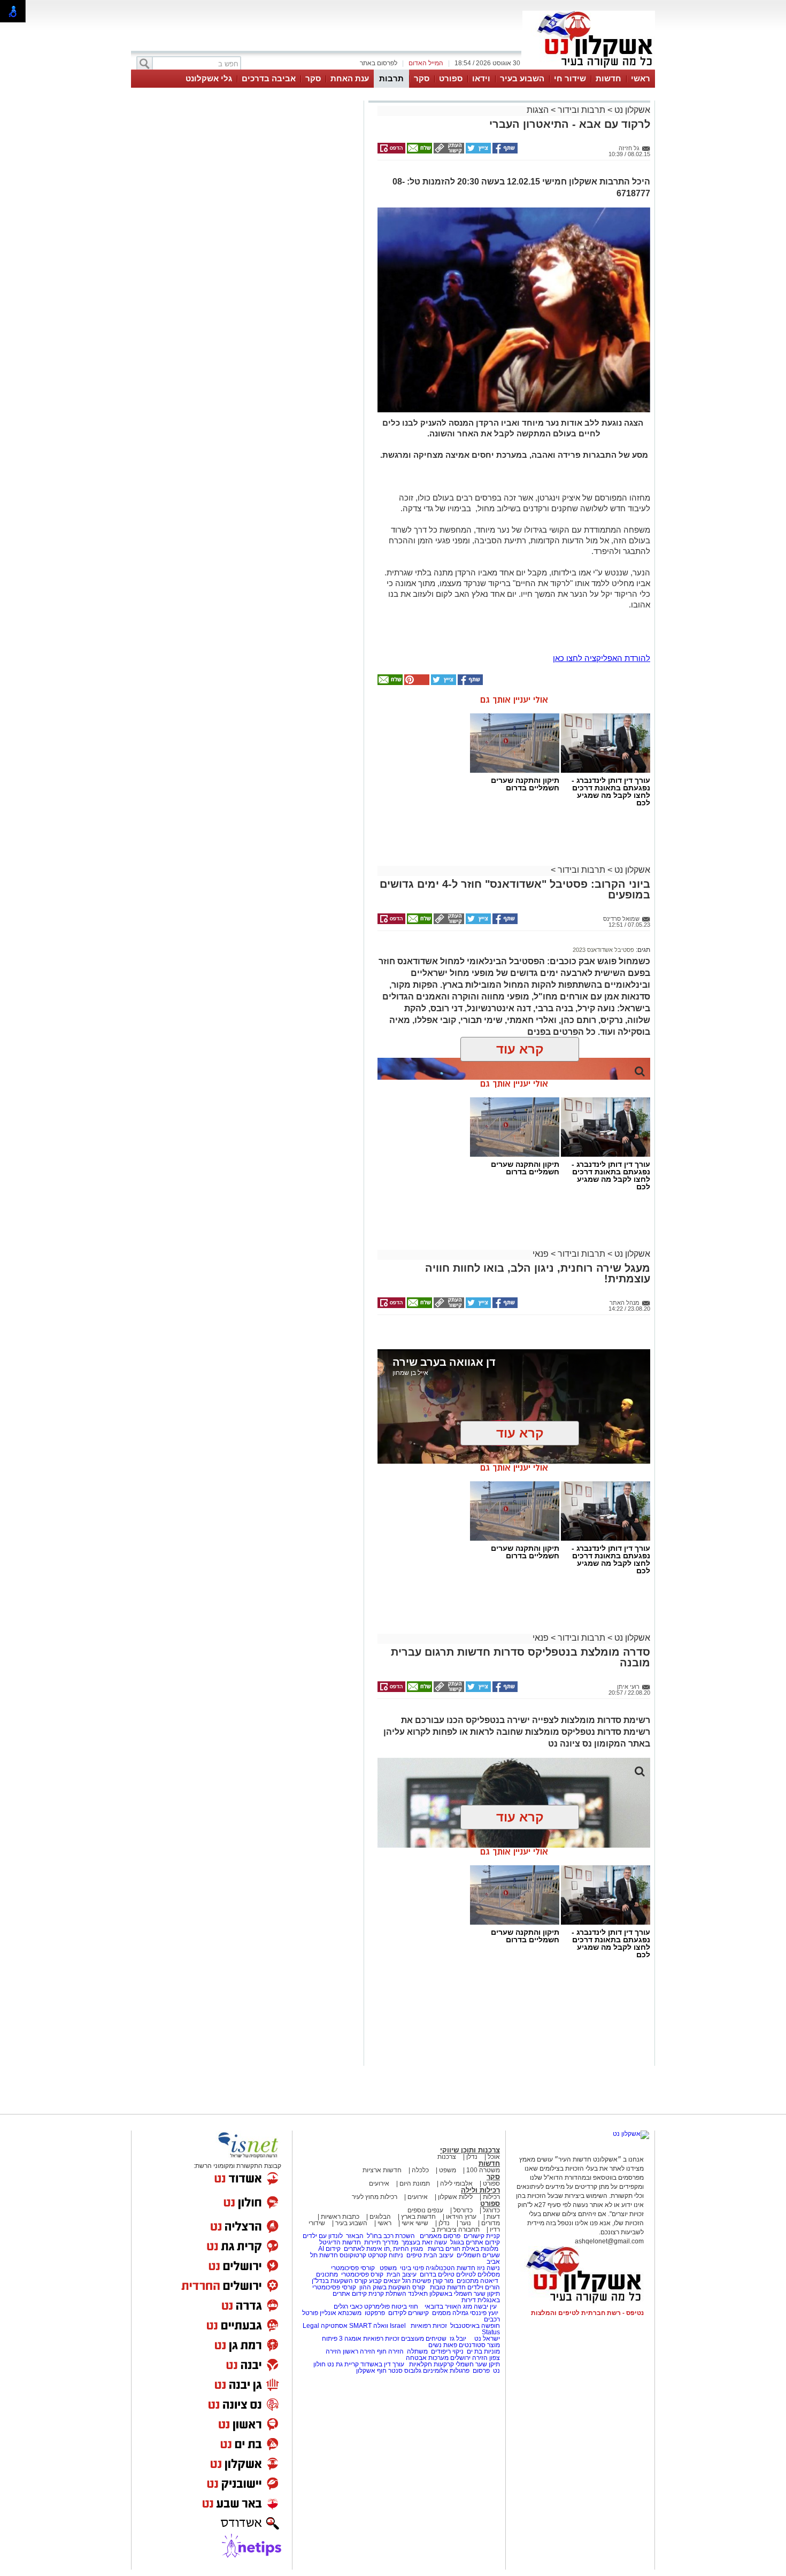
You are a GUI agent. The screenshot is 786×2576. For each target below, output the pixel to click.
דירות (469, 2300)
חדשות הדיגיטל (339, 2242)
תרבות (391, 78)
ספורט (451, 78)
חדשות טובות (448, 2287)
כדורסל (463, 2210)
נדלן (472, 2157)
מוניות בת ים (483, 2351)
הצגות (538, 110)
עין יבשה (485, 2306)
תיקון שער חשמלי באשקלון (465, 2294)
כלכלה (420, 2170)
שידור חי (570, 78)
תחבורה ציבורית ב (456, 2229)
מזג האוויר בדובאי (448, 2306)
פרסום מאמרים (440, 2236)
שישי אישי (415, 2223)
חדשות (608, 78)
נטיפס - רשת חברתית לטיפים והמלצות (587, 2313)
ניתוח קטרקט (386, 2255)
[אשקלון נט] (631, 2134)
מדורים (491, 2223)
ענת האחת (350, 78)
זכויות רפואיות (429, 2326)
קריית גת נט (343, 2364)
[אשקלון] (589, 68)
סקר (422, 78)
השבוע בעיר (522, 78)
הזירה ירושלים (469, 2358)
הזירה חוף (390, 2351)
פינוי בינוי (411, 2268)
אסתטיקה (334, 2326)
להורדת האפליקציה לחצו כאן (602, 658)
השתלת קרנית (387, 2294)
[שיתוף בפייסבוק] (504, 151)
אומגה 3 (350, 2339)
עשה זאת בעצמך (424, 2242)
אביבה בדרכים (269, 78)
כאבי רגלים (347, 2306)
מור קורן (443, 2281)
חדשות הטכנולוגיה (450, 2268)
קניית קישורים (482, 2236)
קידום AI (329, 2249)
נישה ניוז (488, 2268)
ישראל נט (486, 2339)
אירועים (379, 2183)
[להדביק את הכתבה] (416, 683)
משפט (448, 2170)
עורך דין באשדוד (382, 2364)
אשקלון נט (631, 110)
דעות (493, 2217)
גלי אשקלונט (209, 78)
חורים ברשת (443, 2249)
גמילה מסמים (450, 2313)
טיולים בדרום (436, 2274)
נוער (465, 2223)
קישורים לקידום (409, 2313)
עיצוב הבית (438, 2255)
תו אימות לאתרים (366, 2249)
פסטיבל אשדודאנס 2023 (603, 950)
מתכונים (327, 2274)
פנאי (541, 1254)
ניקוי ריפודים (447, 2351)
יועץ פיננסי (484, 2313)
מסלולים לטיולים (478, 2274)
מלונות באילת (480, 2249)
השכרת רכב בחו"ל (391, 2236)
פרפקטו (375, 2313)
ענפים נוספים (425, 2210)
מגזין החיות (408, 2249)
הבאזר (355, 2236)
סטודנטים (472, 2345)
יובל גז (458, 2339)
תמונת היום (415, 2183)
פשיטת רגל (417, 2281)
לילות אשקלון (455, 2197)
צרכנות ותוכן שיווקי (470, 2150)
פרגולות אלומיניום (446, 2371)
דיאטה (489, 2281)
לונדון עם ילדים (323, 2236)
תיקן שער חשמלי (478, 2364)
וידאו (481, 78)
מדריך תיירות (381, 2242)
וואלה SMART (369, 2326)
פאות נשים (443, 2345)
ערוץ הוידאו (461, 2217)
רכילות (491, 2197)
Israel (398, 2326)
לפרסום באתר (379, 63)
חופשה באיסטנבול (475, 2326)
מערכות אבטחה (427, 2358)
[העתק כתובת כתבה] (448, 151)
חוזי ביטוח (405, 2306)
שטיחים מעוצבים (424, 2339)
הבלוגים (380, 2217)
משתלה (417, 2351)
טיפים (414, 2255)
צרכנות (447, 2157)
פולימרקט (377, 2306)
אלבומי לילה (456, 2183)
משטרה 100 (483, 2170)
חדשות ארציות (382, 2170)
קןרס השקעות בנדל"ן (340, 2281)
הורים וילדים (484, 2287)
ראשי (641, 78)
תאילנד (418, 2294)
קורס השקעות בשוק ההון (393, 2287)
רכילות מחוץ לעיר (375, 2197)
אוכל (494, 2157)
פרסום (480, 2371)
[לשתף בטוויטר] (477, 151)
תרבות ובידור (581, 110)
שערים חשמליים (477, 2255)
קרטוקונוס (353, 2255)
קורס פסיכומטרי (362, 2274)
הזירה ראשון (359, 2351)
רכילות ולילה (480, 2190)
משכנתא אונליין (341, 2313)
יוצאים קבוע (385, 2281)
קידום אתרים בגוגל (474, 2242)
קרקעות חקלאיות (431, 2364)
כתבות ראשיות (340, 2217)
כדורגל (491, 2210)
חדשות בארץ (418, 2217)
